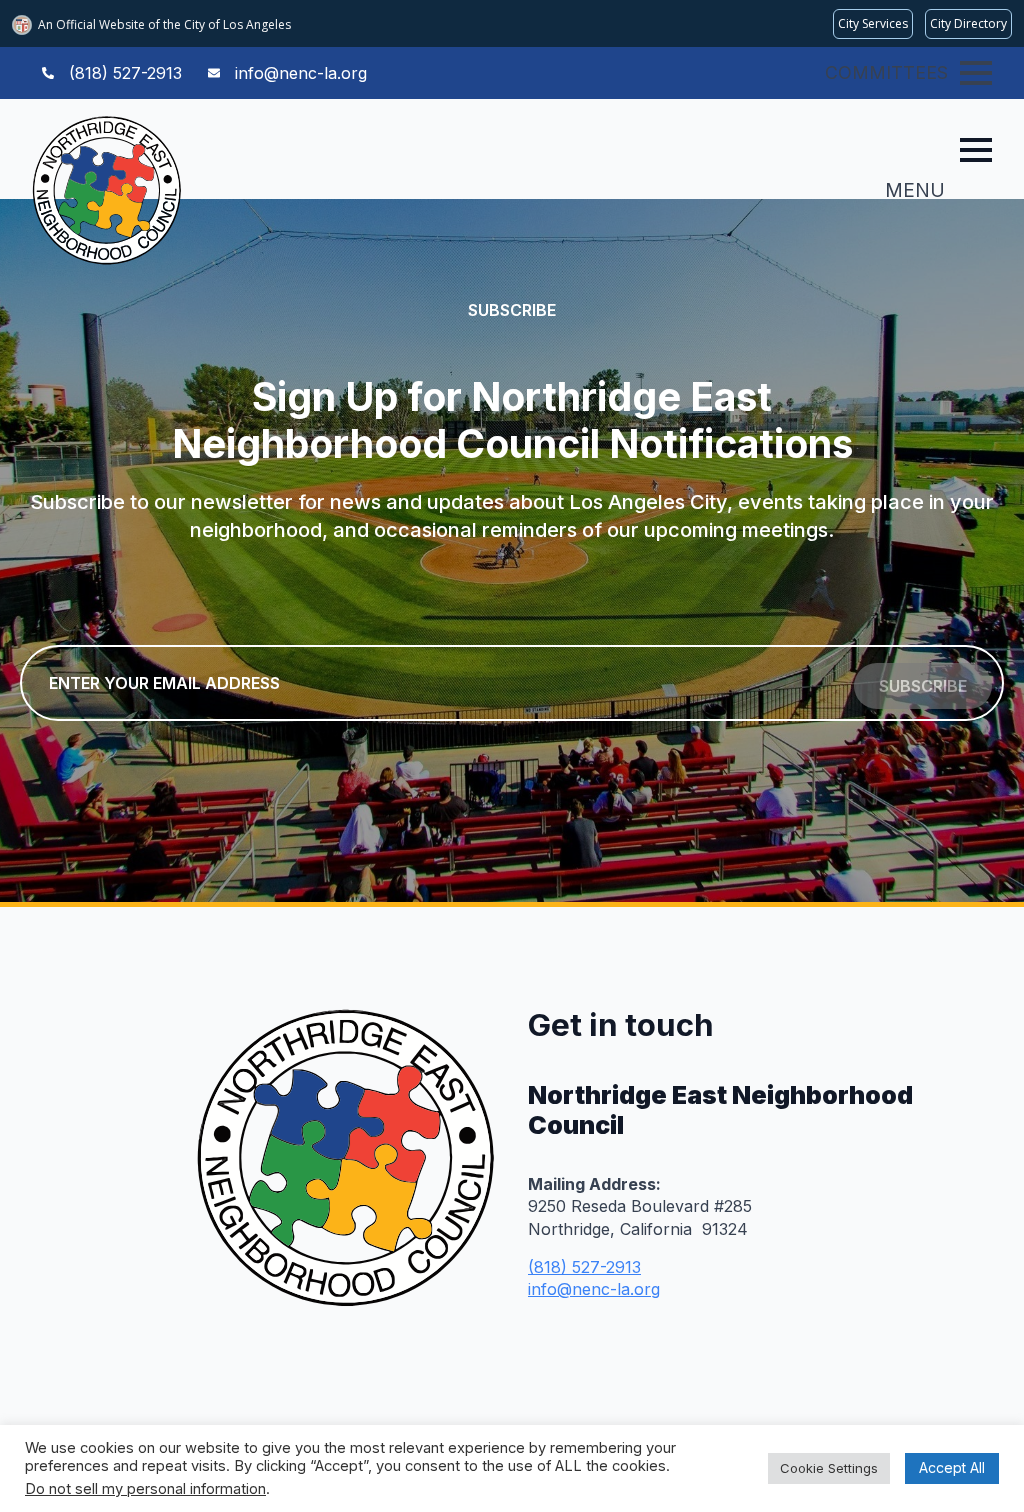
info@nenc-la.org (594, 1289)
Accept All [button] (952, 1467)
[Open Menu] (976, 73)
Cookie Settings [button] (829, 1468)
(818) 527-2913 (584, 1267)
